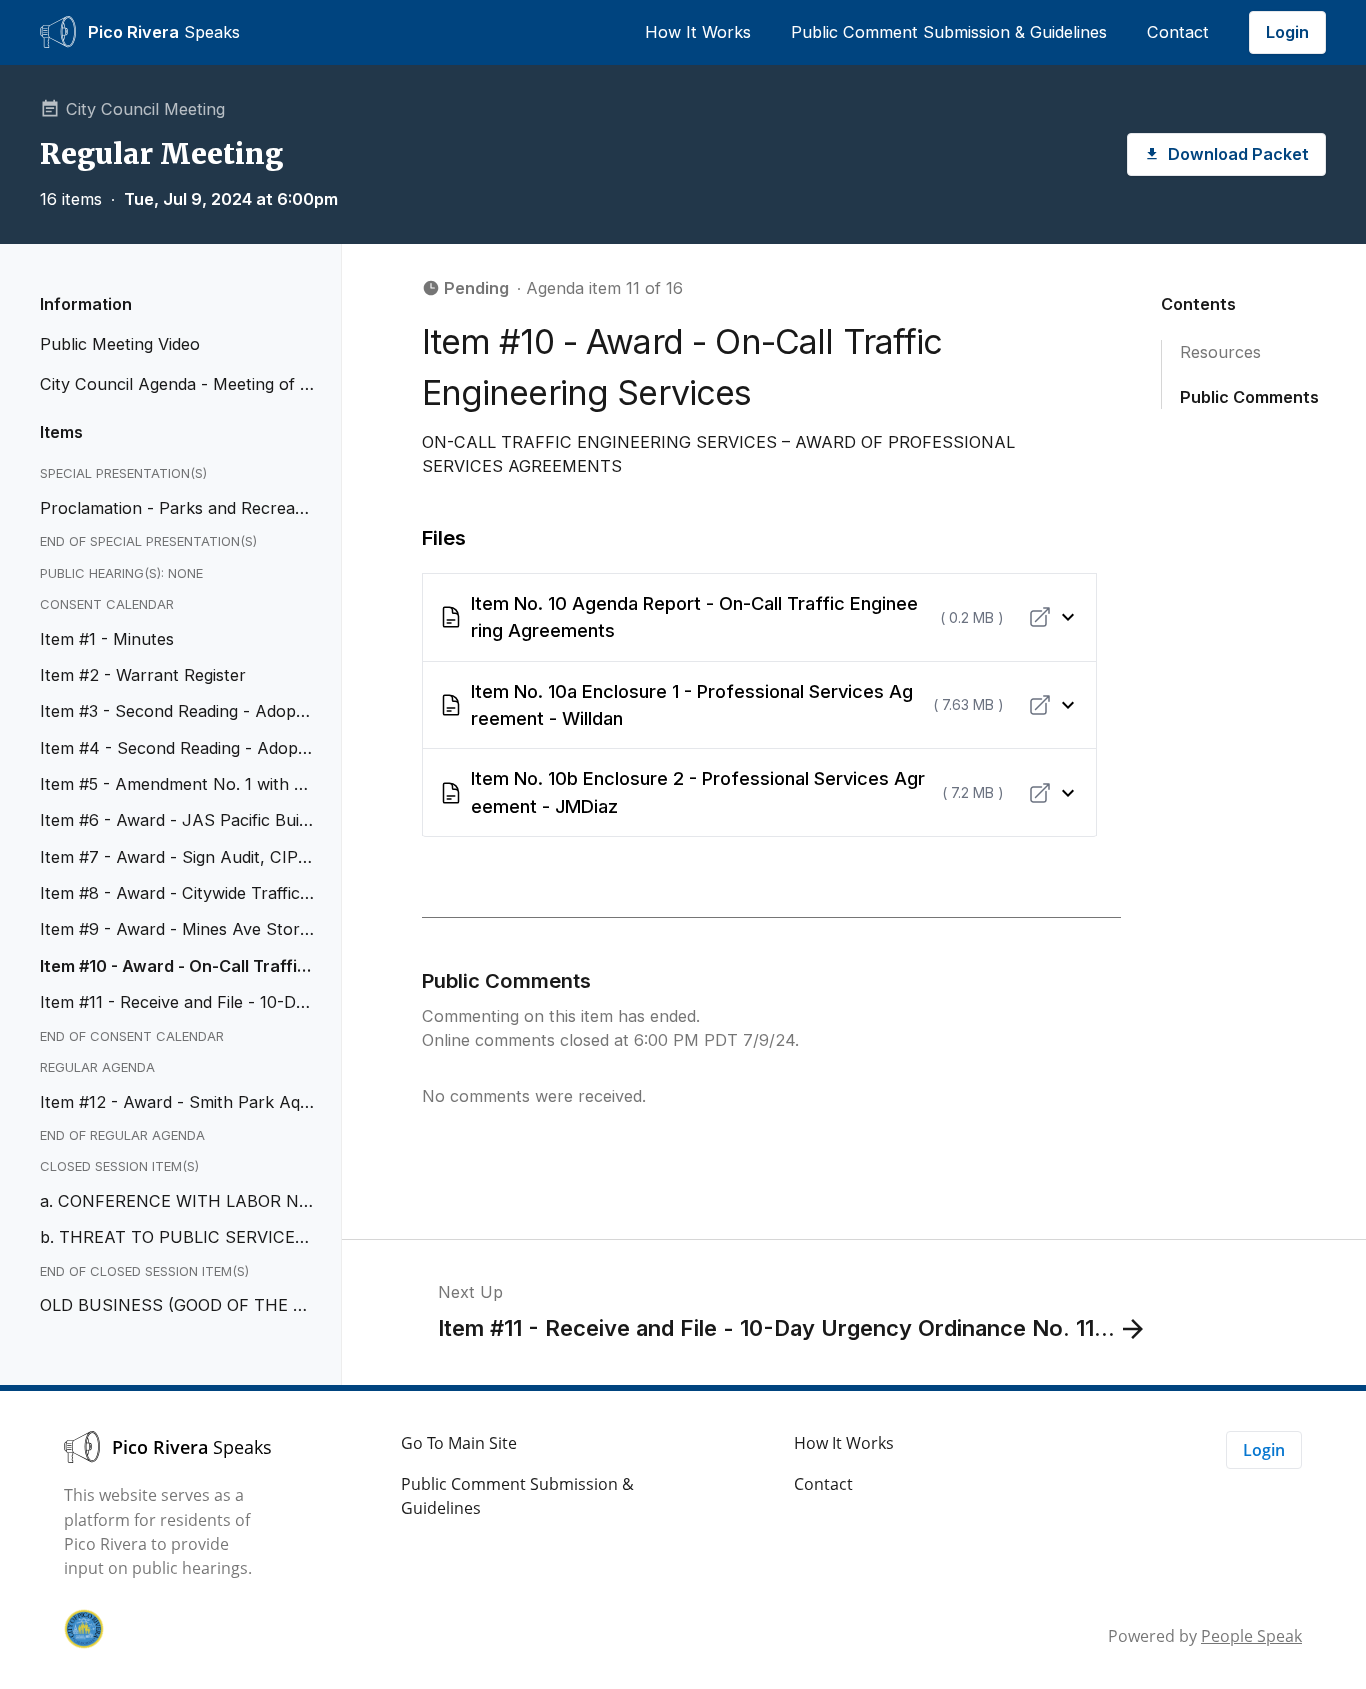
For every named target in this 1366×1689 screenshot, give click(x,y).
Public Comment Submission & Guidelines (949, 32)
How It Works (698, 32)
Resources (1220, 352)
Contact (1178, 32)
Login (1287, 32)
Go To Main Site (459, 1443)
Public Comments (1249, 396)
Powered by (1205, 1636)
